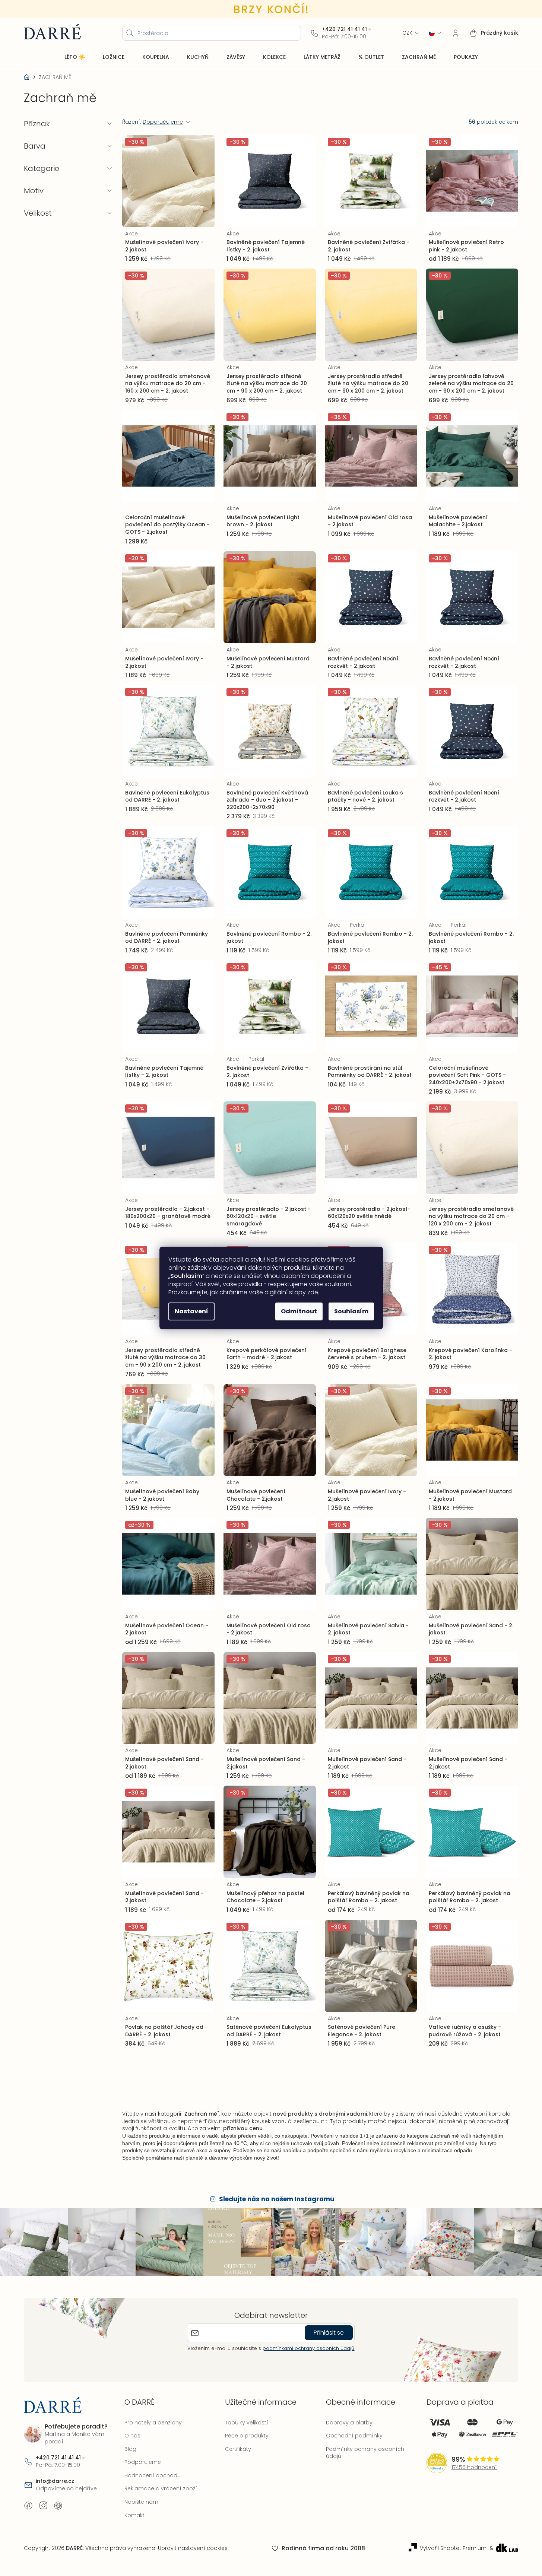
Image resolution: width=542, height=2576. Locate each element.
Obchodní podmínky (354, 2436)
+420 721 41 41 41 (344, 29)
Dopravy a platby (349, 2423)
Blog (130, 2449)
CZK (407, 33)
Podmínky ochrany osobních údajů (365, 2453)
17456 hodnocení (474, 2467)
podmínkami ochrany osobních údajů (308, 2348)
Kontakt (134, 2515)
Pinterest (58, 2506)
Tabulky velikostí (247, 2423)
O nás (132, 2436)
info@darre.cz (55, 2481)
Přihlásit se (329, 2333)
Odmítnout (299, 1311)
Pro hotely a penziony (153, 2423)
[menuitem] (75, 57)
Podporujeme (143, 2462)
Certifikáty (238, 2449)
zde (313, 1292)
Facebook (28, 2506)
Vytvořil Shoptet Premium (453, 2548)
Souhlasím (351, 1311)
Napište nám (141, 2502)
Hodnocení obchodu (153, 2475)
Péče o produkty (247, 2436)
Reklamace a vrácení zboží (161, 2488)
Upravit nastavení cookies (193, 2548)
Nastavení (191, 1311)
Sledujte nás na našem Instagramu (277, 2199)
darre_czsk (43, 2506)
